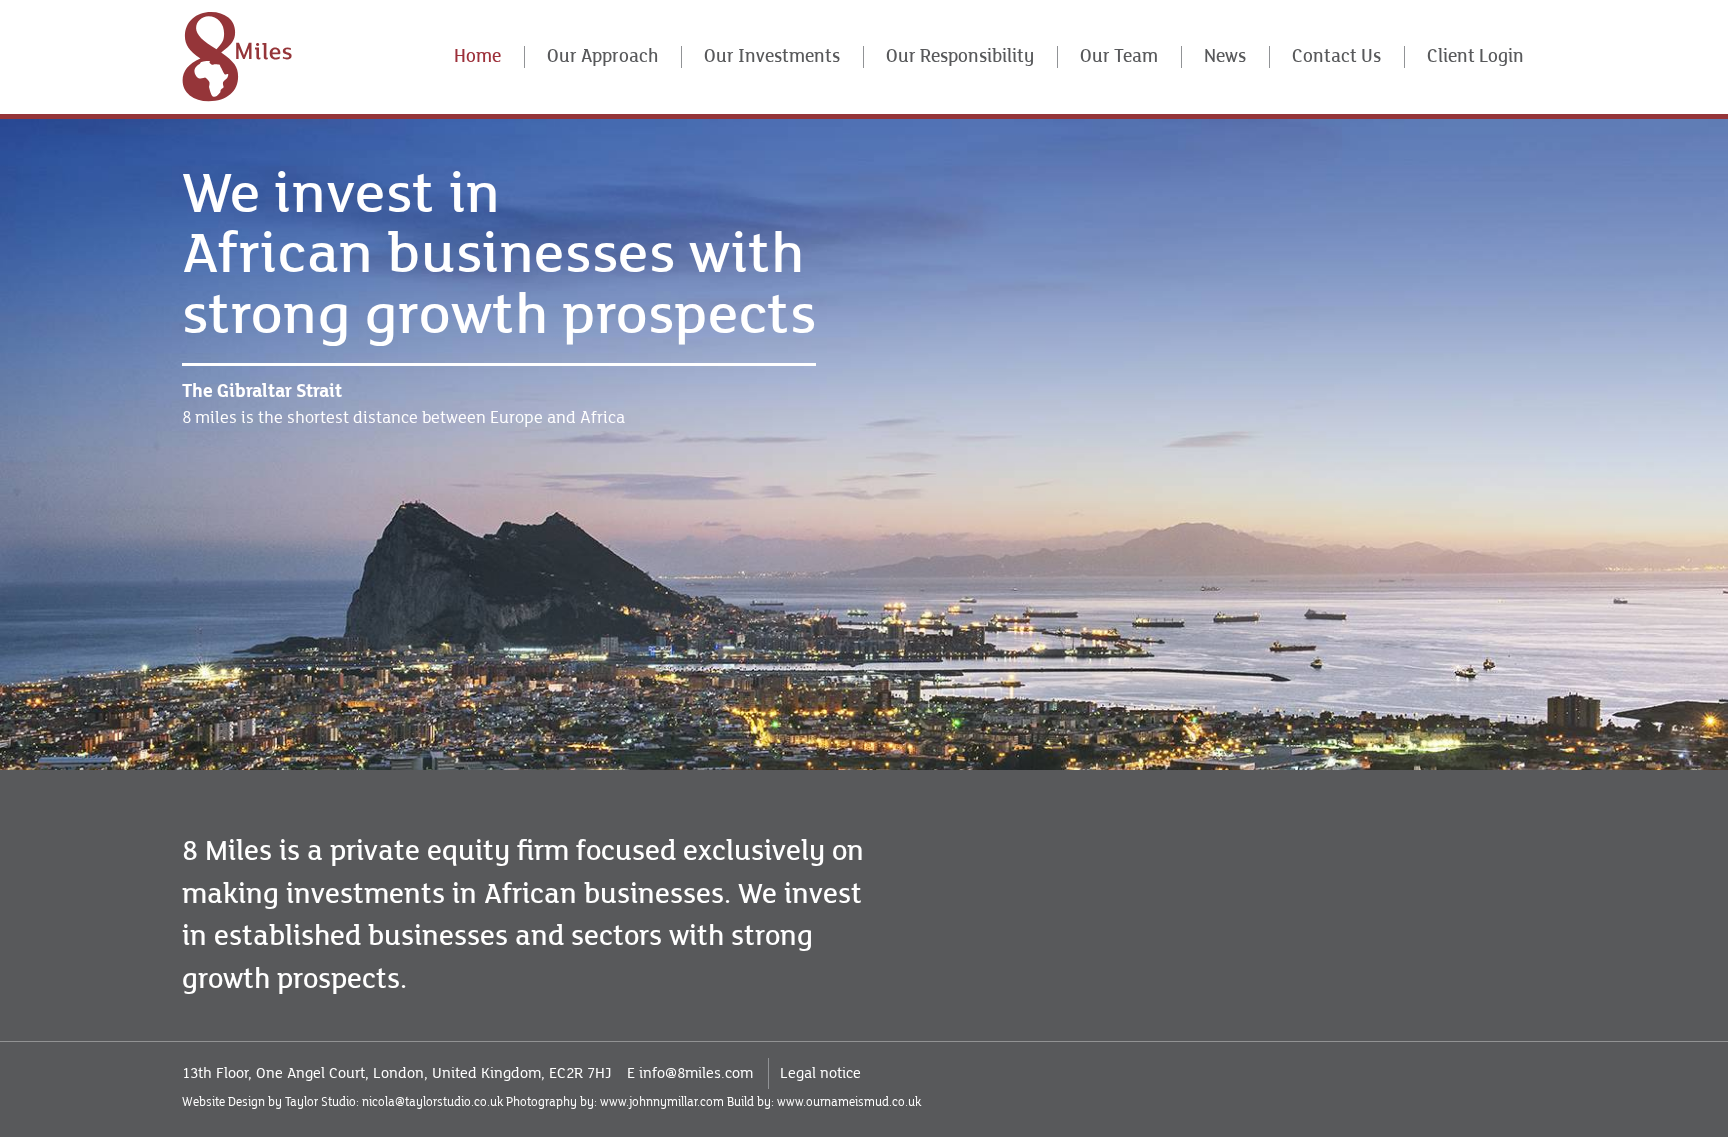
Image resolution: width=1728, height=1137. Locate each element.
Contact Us (1336, 56)
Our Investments (772, 56)
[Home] (237, 56)
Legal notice (820, 1073)
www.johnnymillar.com (662, 1102)
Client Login (1475, 56)
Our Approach (602, 56)
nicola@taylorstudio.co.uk (432, 1102)
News (1225, 56)
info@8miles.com (696, 1073)
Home (477, 56)
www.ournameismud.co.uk (849, 1102)
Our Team (1119, 56)
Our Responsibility (960, 56)
